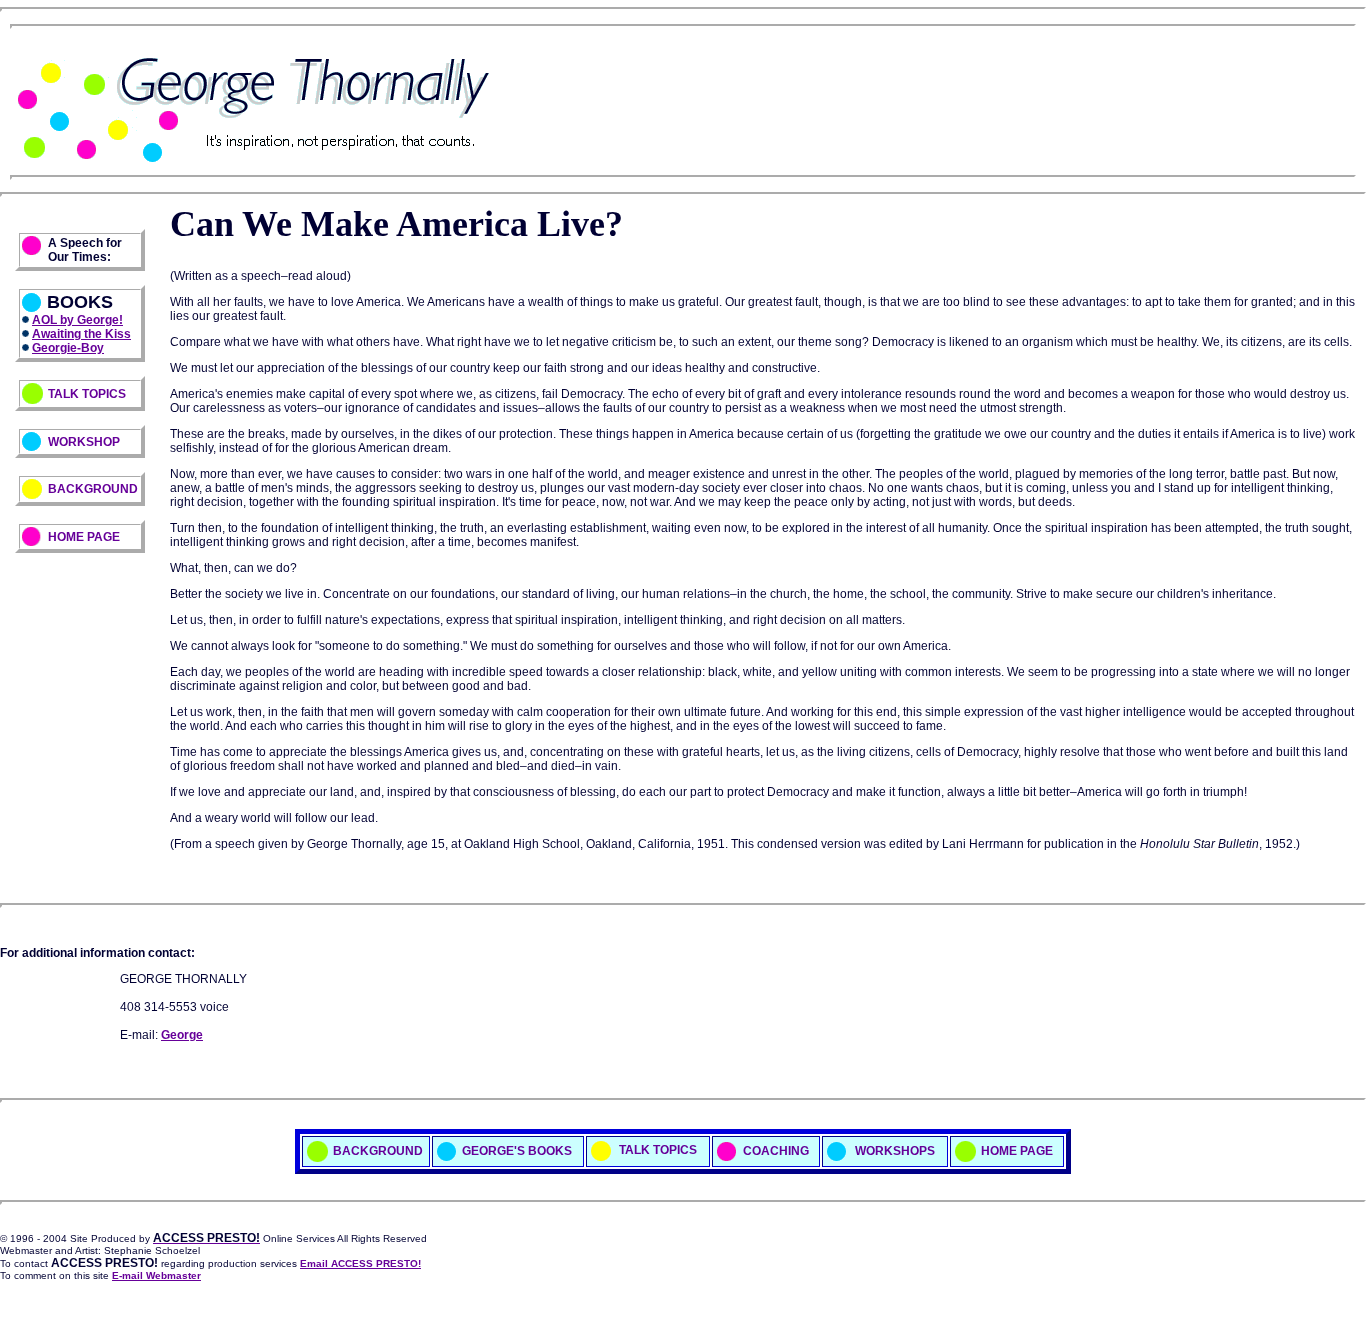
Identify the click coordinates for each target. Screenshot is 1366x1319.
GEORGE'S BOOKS (517, 1150)
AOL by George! (77, 320)
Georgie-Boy (68, 348)
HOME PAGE (84, 537)
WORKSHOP (84, 442)
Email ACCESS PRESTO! (360, 1263)
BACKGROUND (93, 489)
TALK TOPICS (87, 394)
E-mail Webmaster (156, 1275)
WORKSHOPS (893, 1150)
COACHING (776, 1150)
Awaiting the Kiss (81, 334)
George (182, 1035)
